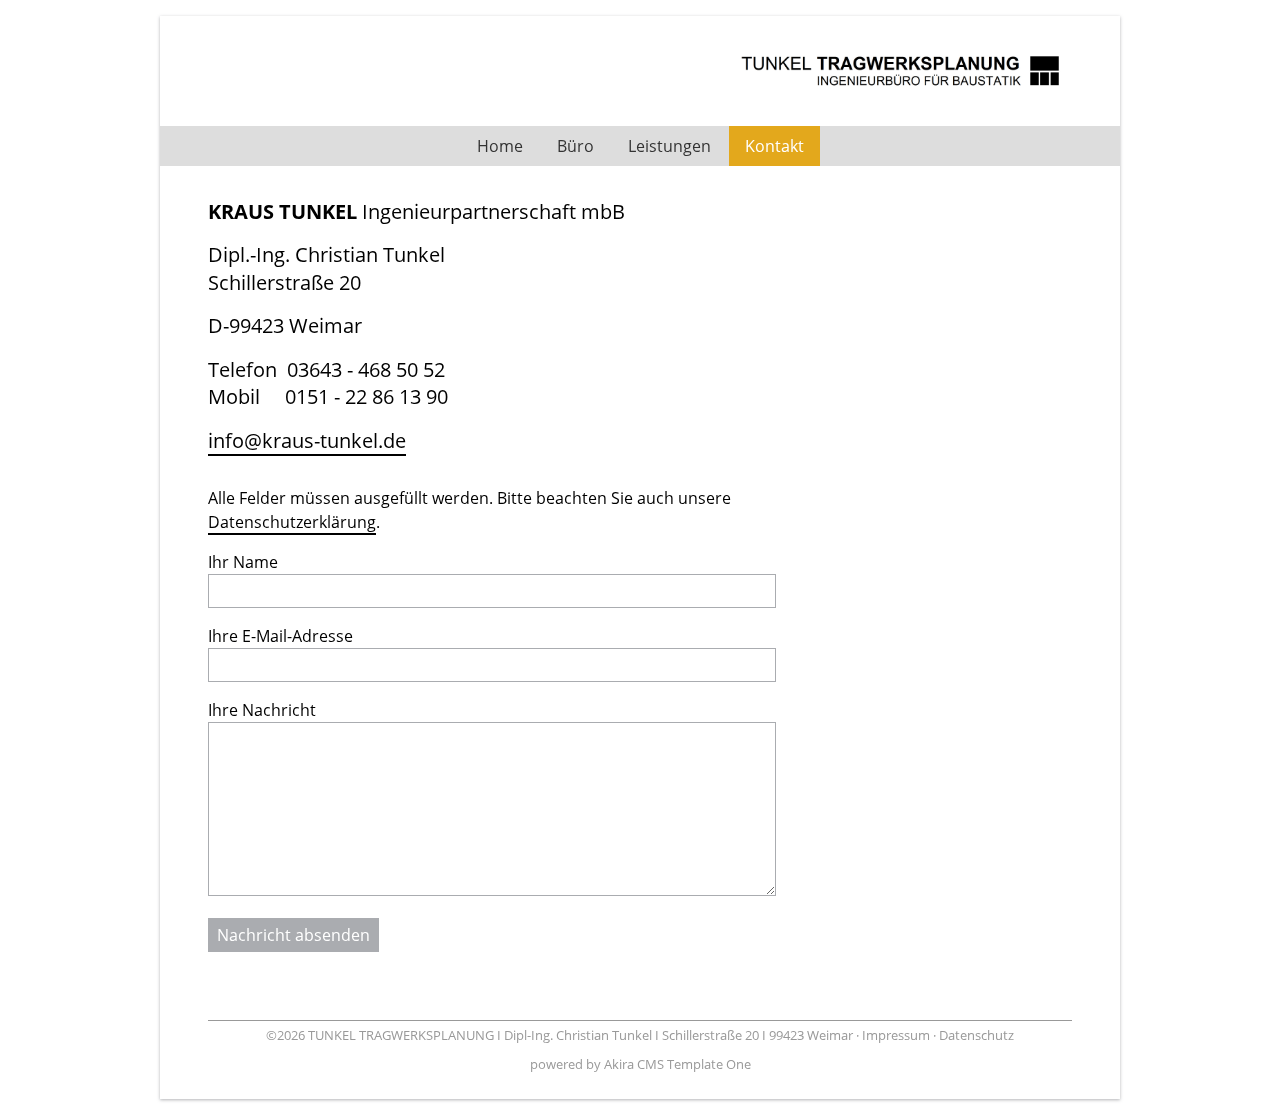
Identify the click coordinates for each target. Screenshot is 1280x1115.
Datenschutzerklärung (292, 522)
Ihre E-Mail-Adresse (280, 636)
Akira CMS (634, 1064)
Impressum (896, 1035)
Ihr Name (243, 562)
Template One (709, 1064)
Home (500, 146)
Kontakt (774, 146)
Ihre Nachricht (262, 710)
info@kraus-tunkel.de (307, 440)
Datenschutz (976, 1035)
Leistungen (669, 146)
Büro (575, 146)
